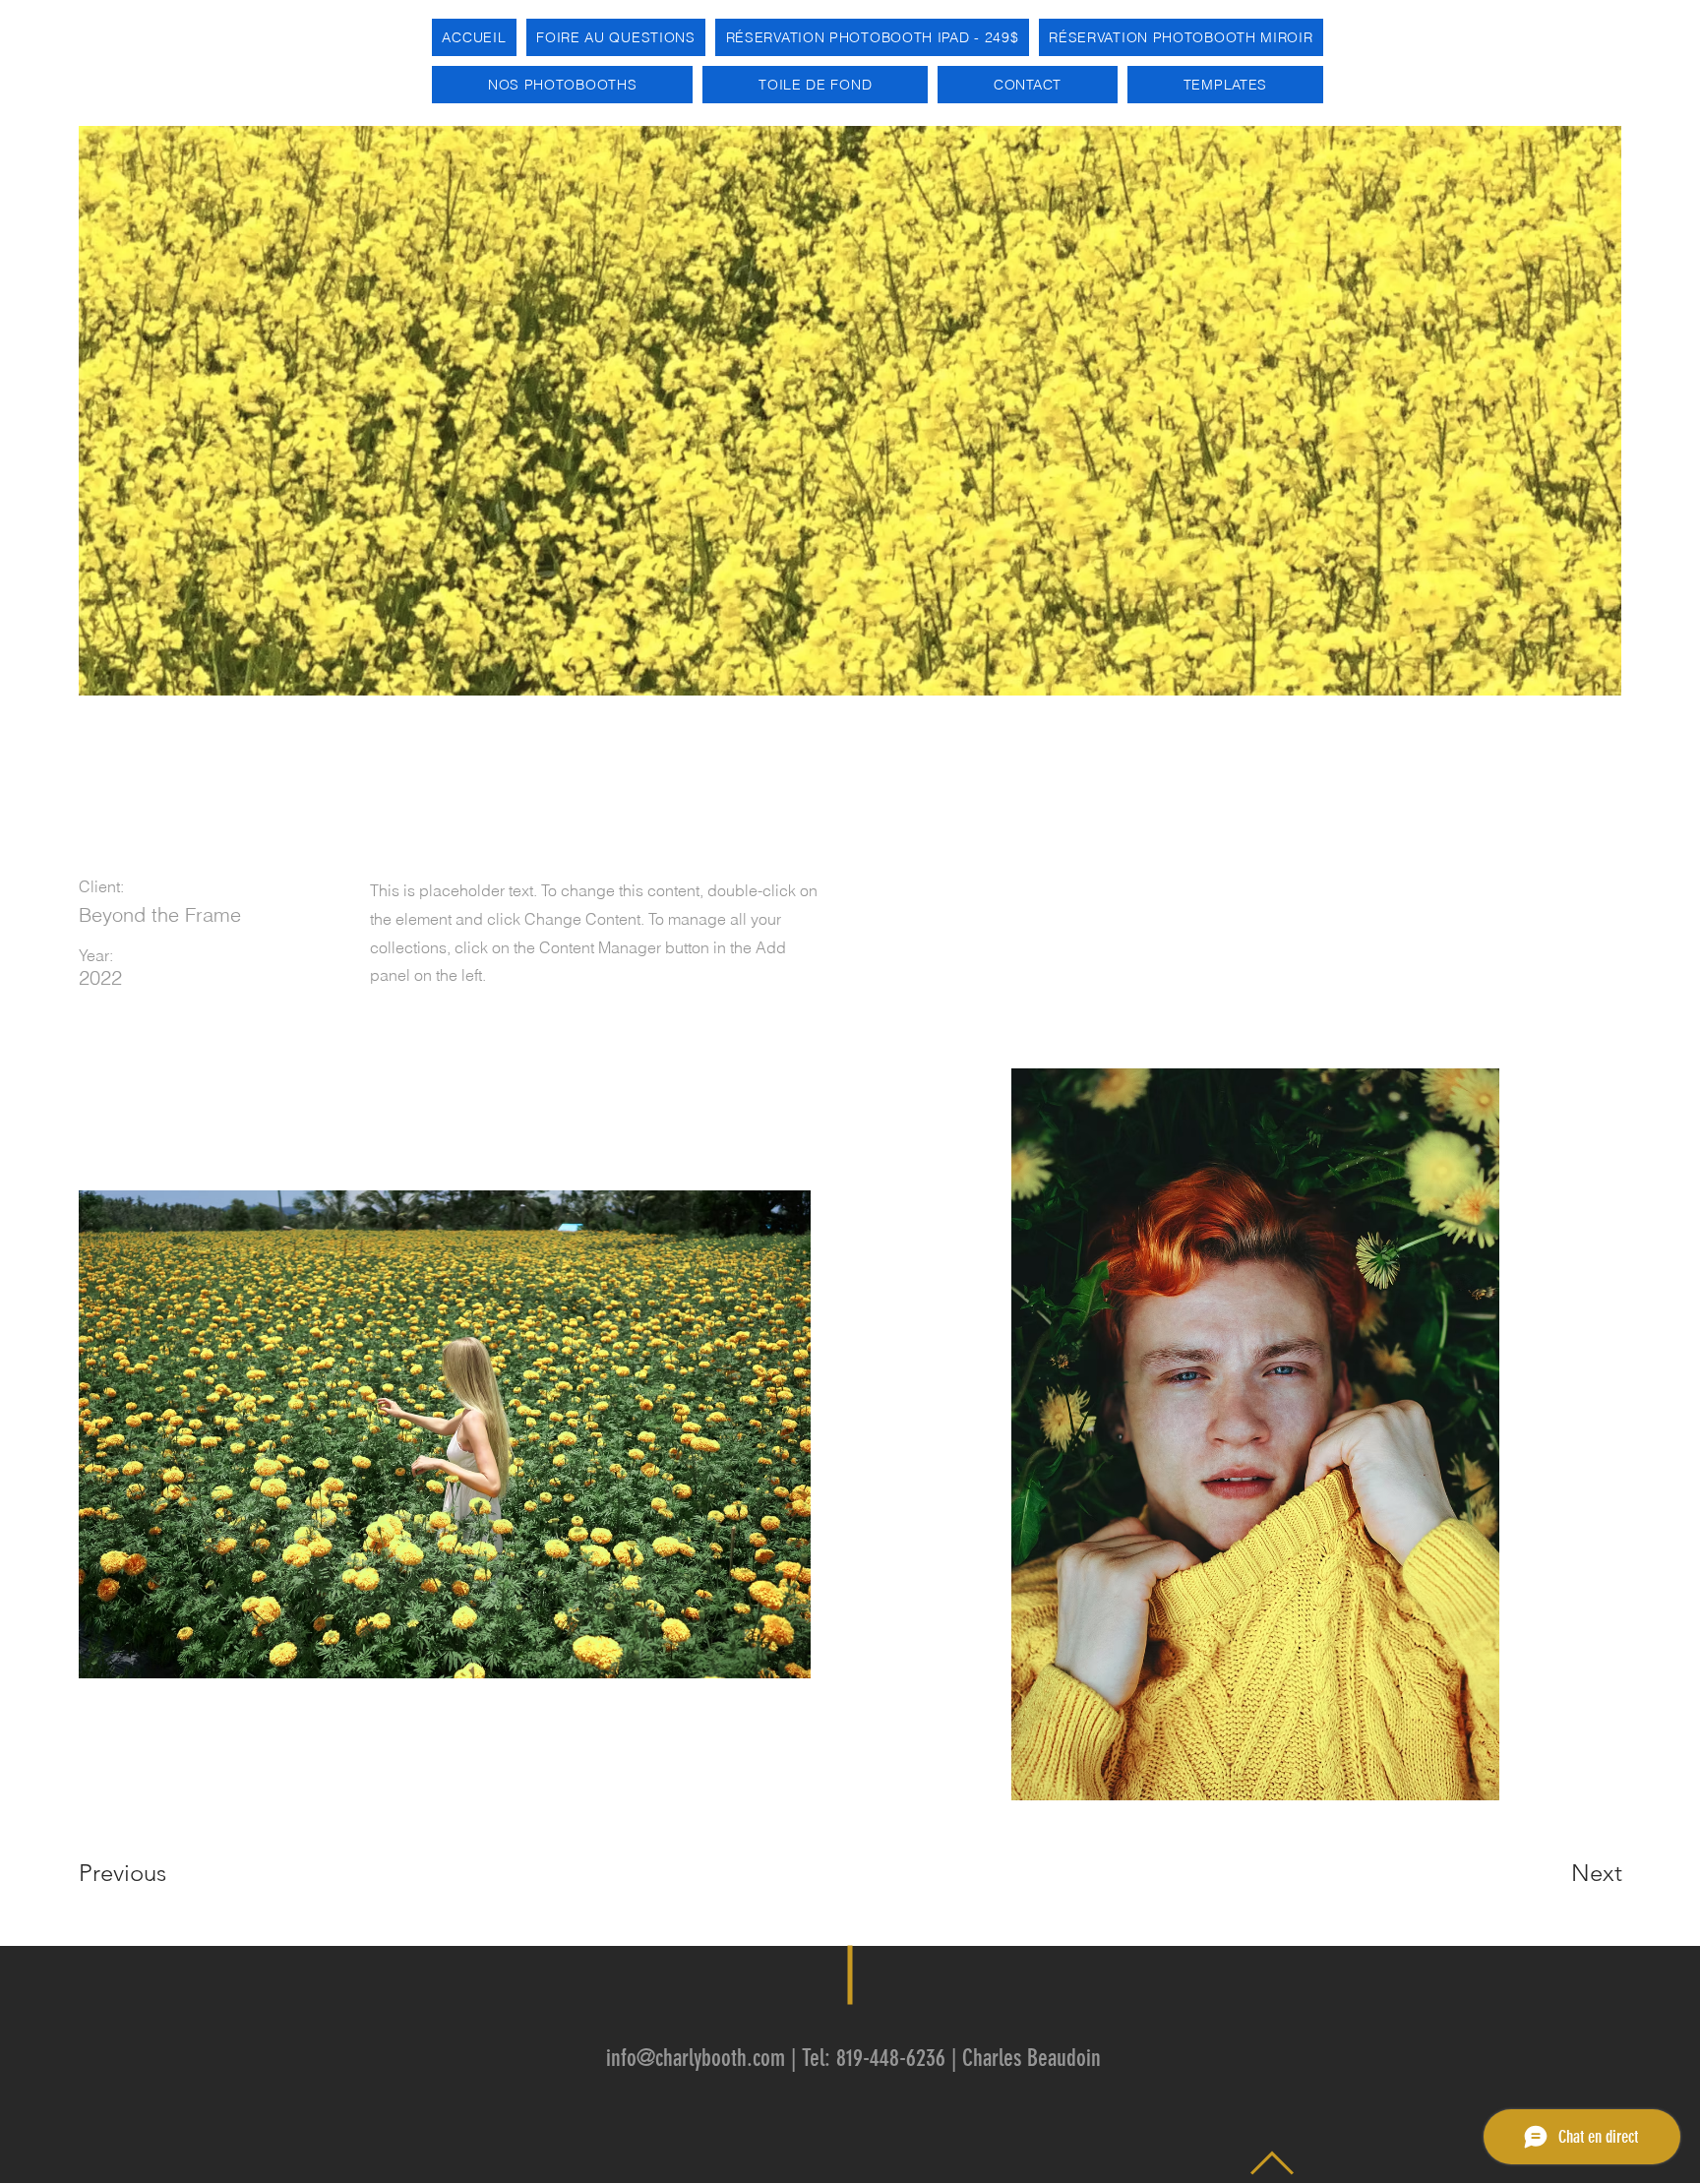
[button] (562, 85)
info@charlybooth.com (696, 2058)
